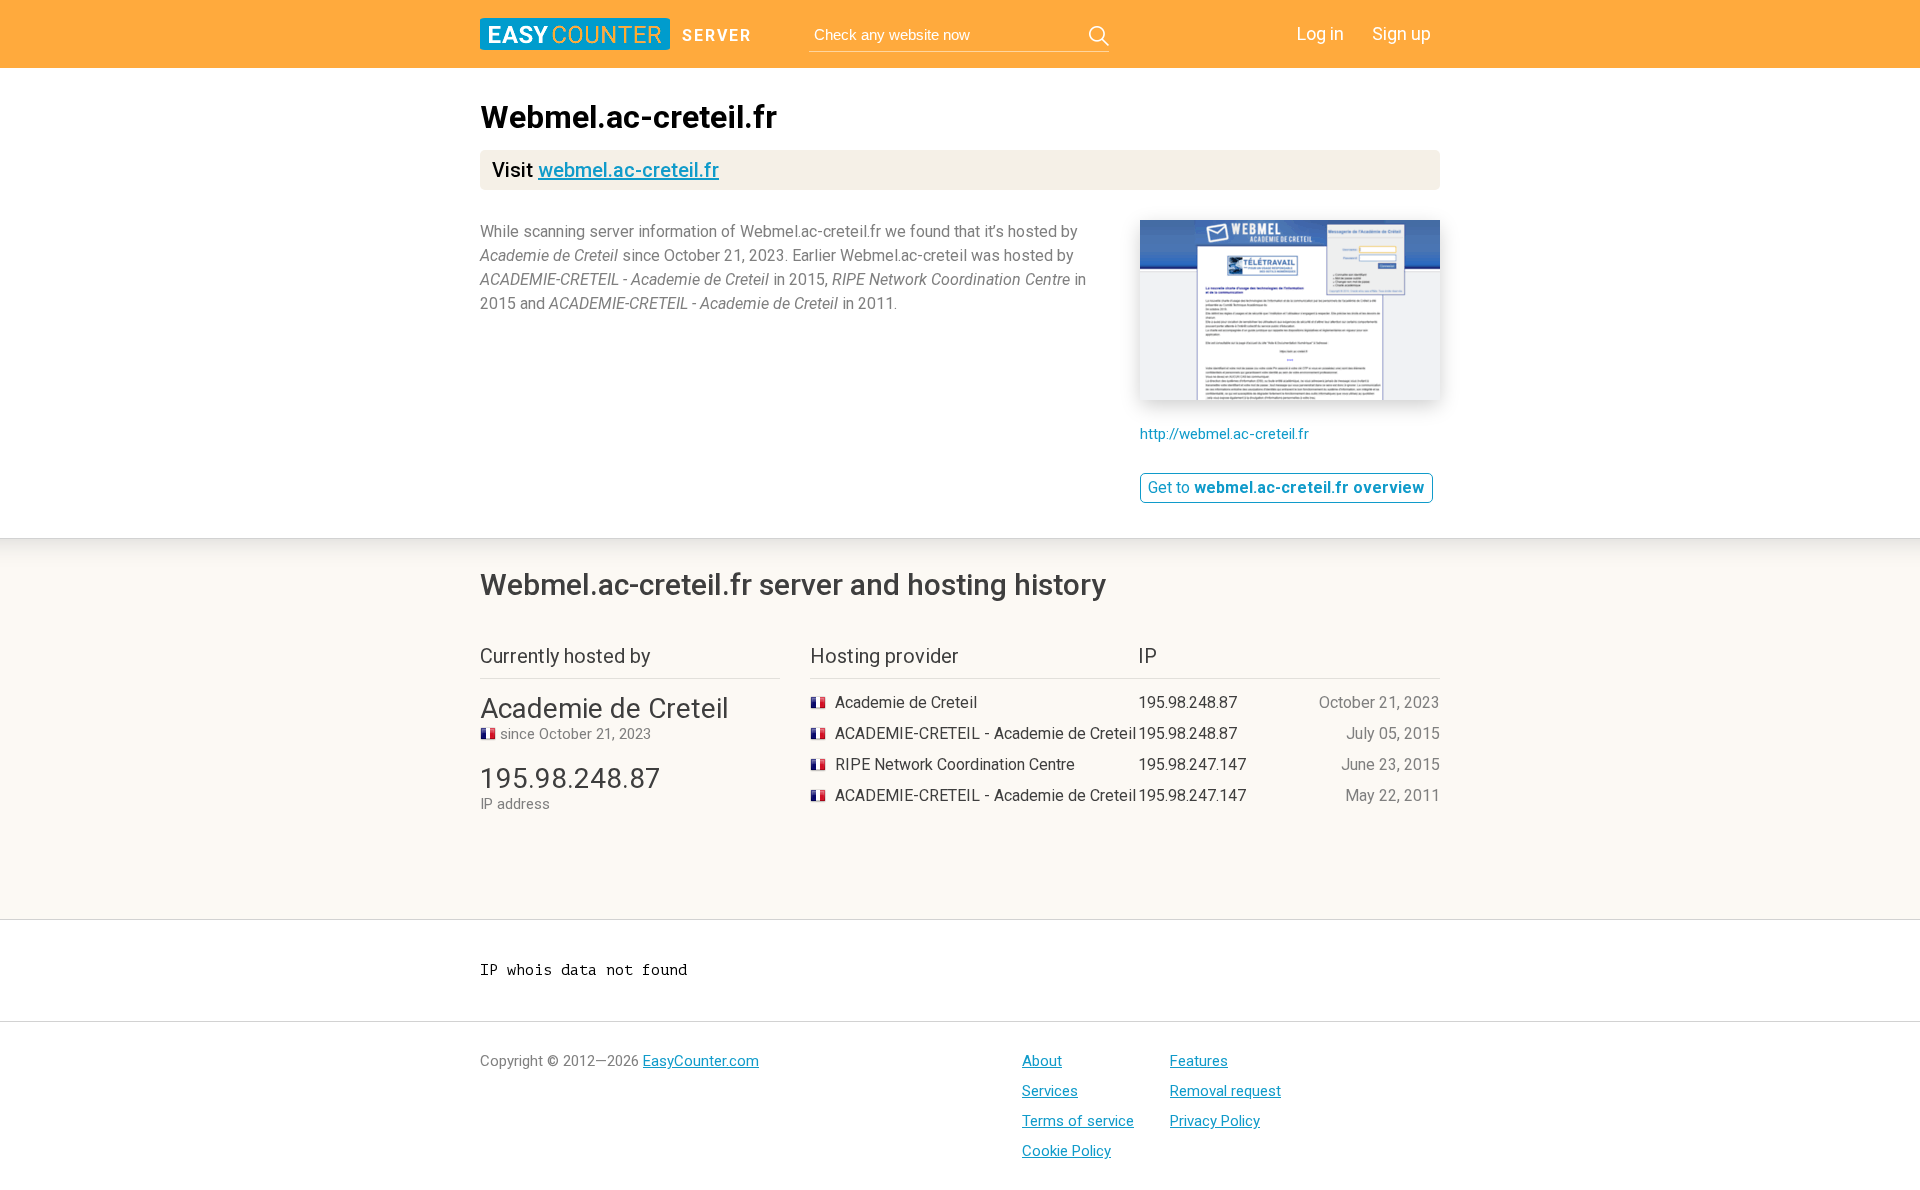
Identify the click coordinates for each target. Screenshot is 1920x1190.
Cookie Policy (1066, 1151)
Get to (1286, 487)
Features (1199, 1061)
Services (1050, 1091)
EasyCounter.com (701, 1061)
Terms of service (1078, 1121)
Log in (1320, 33)
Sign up (1401, 33)
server (717, 35)
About (1042, 1061)
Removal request (1225, 1091)
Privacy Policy (1215, 1121)
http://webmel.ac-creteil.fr (1224, 434)
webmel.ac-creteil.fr (628, 170)
